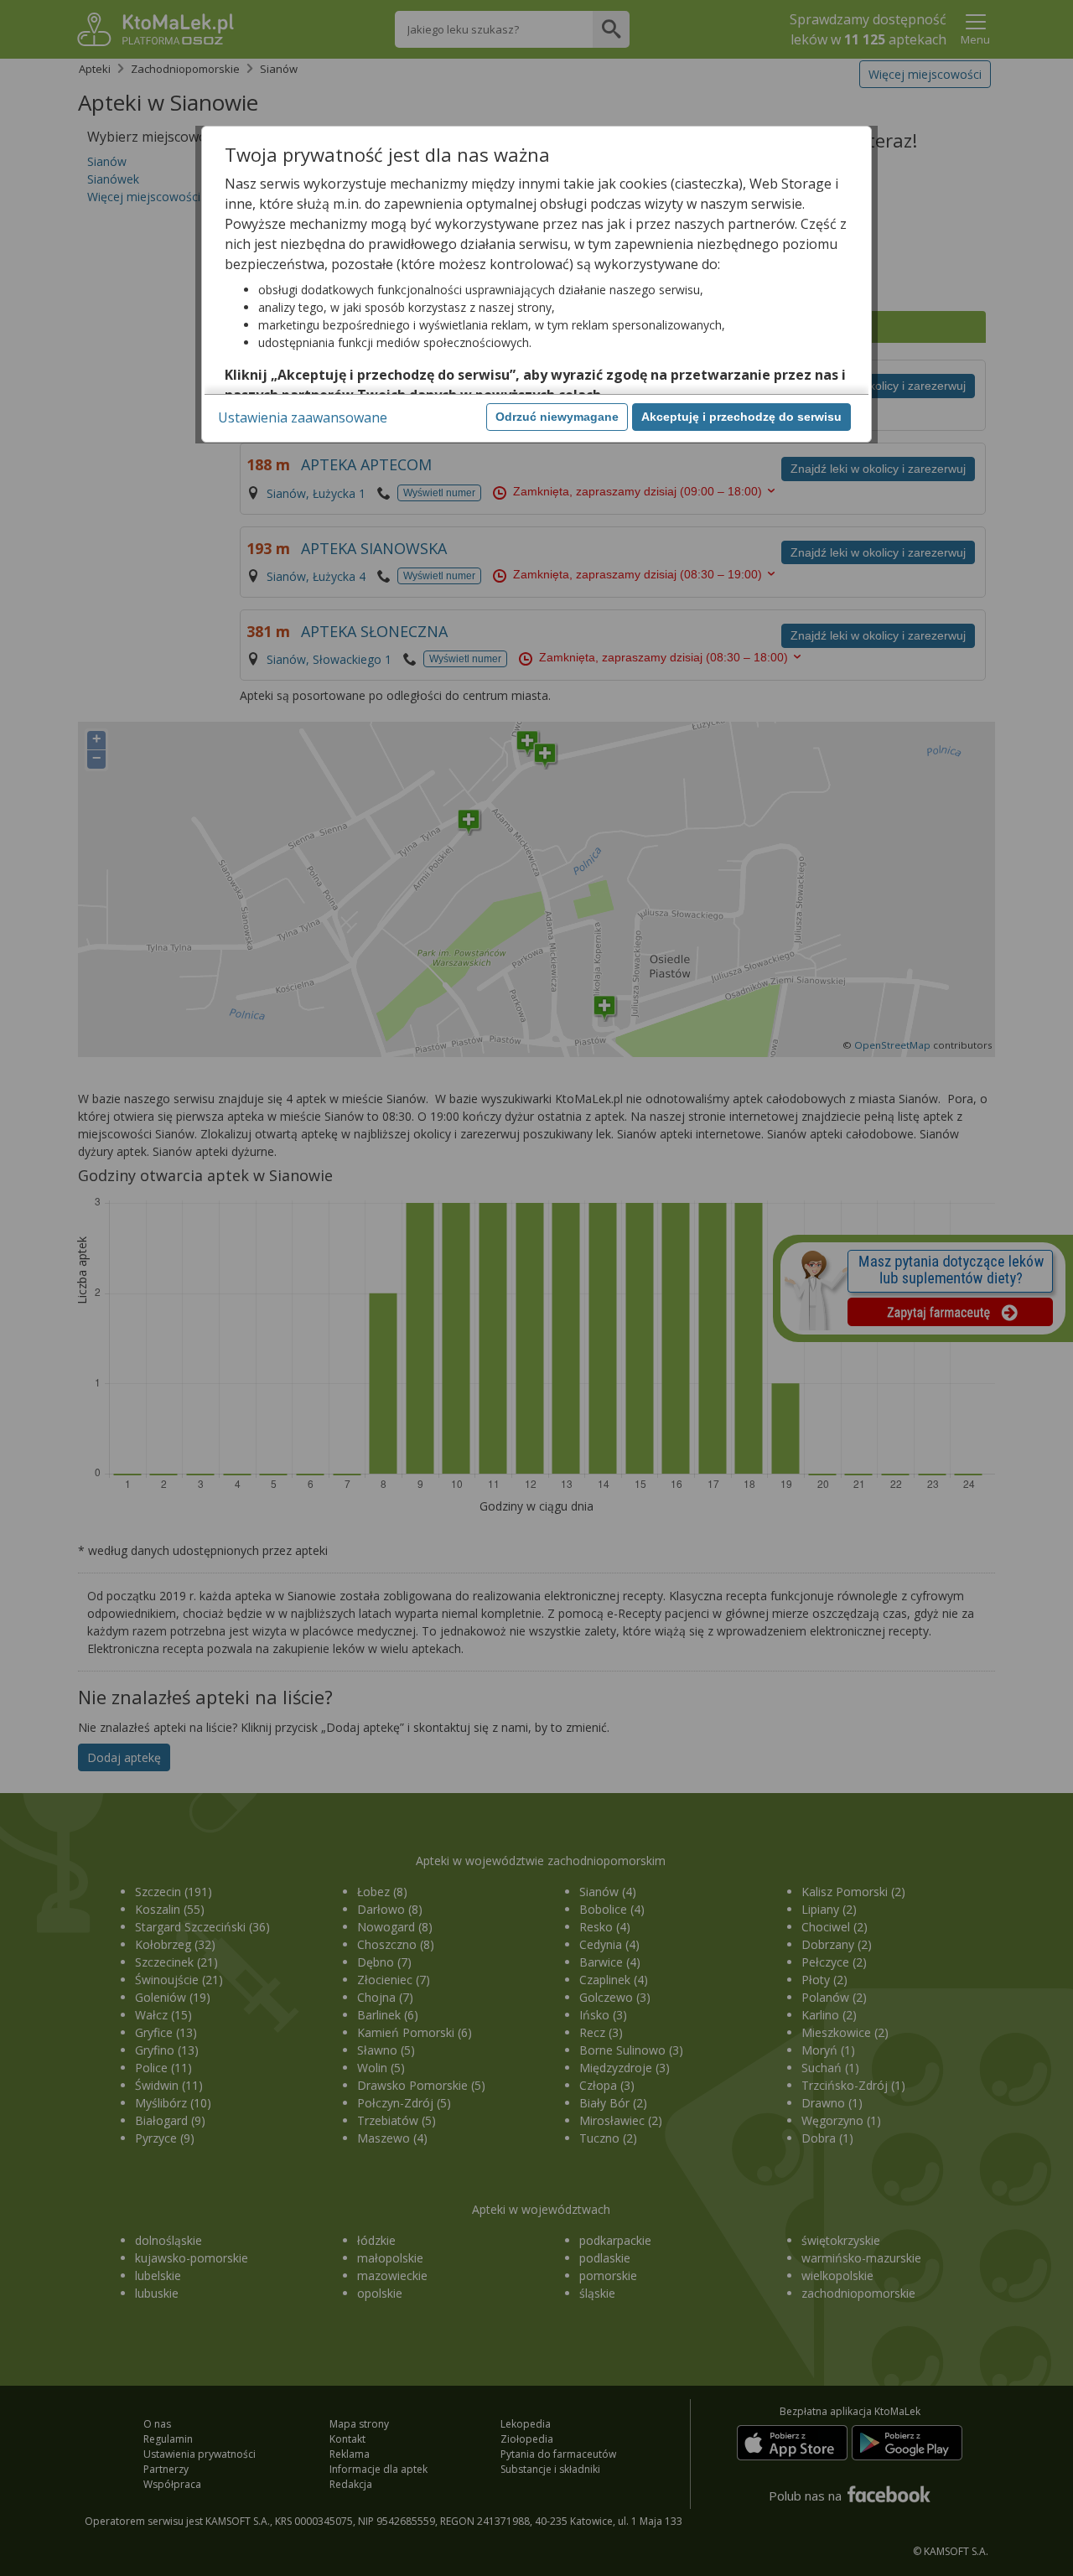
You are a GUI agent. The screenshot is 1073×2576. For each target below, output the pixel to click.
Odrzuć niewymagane (557, 417)
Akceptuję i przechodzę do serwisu (741, 417)
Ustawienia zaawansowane (303, 417)
